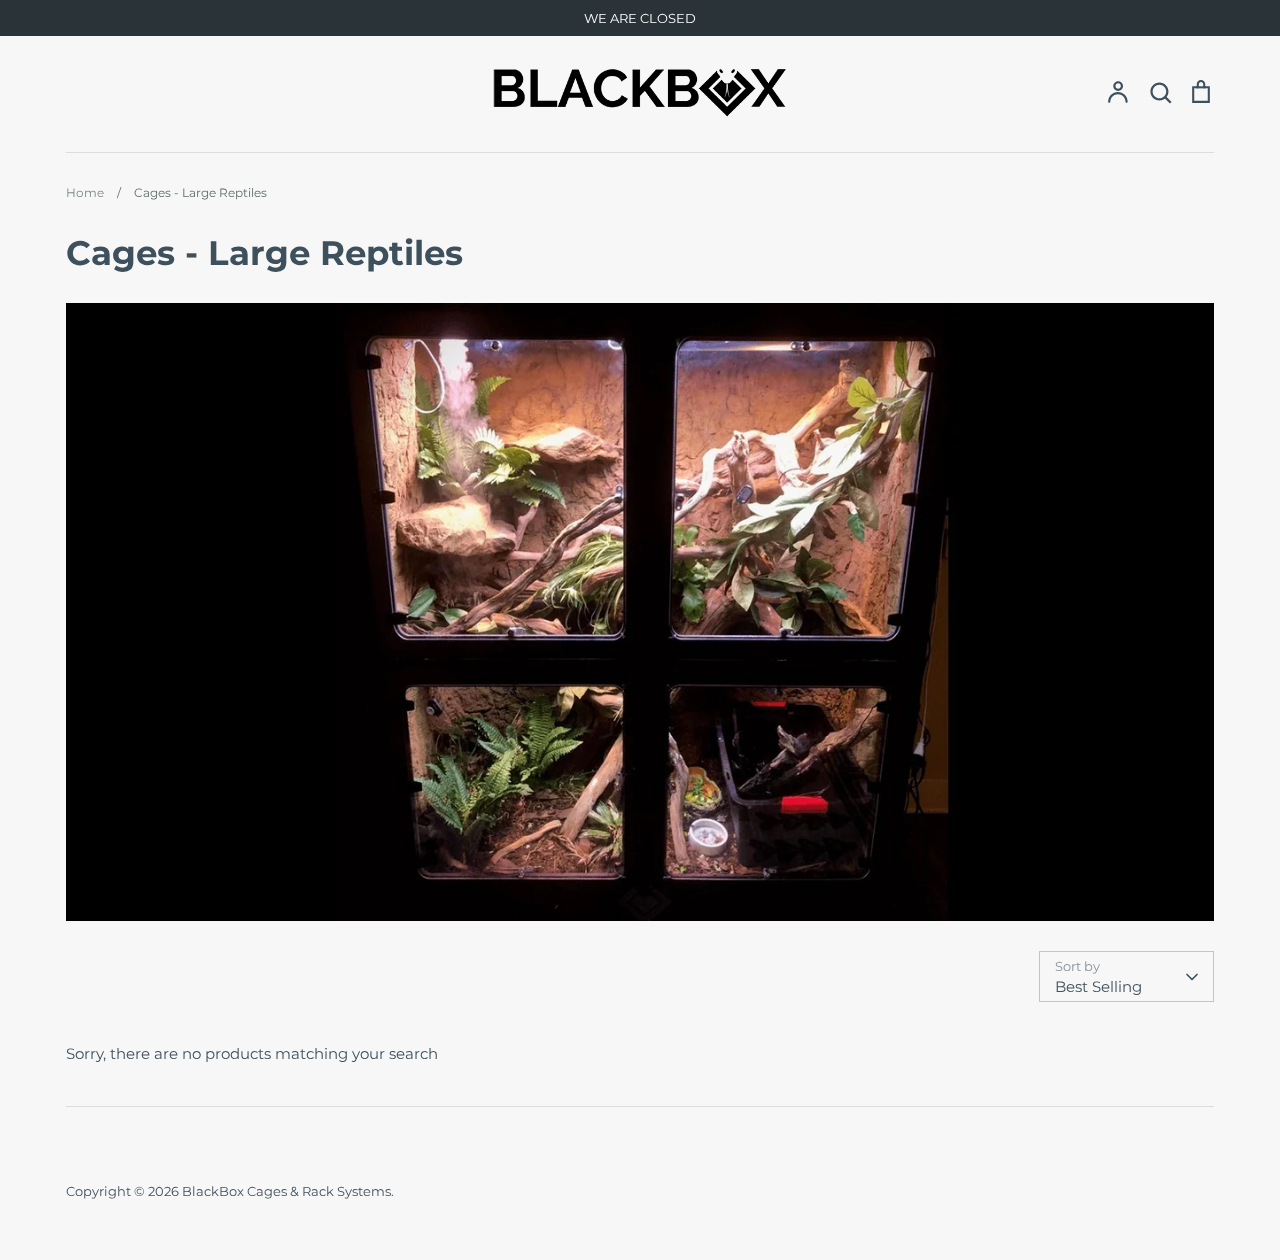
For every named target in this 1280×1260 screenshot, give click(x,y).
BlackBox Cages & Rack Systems (286, 1191)
